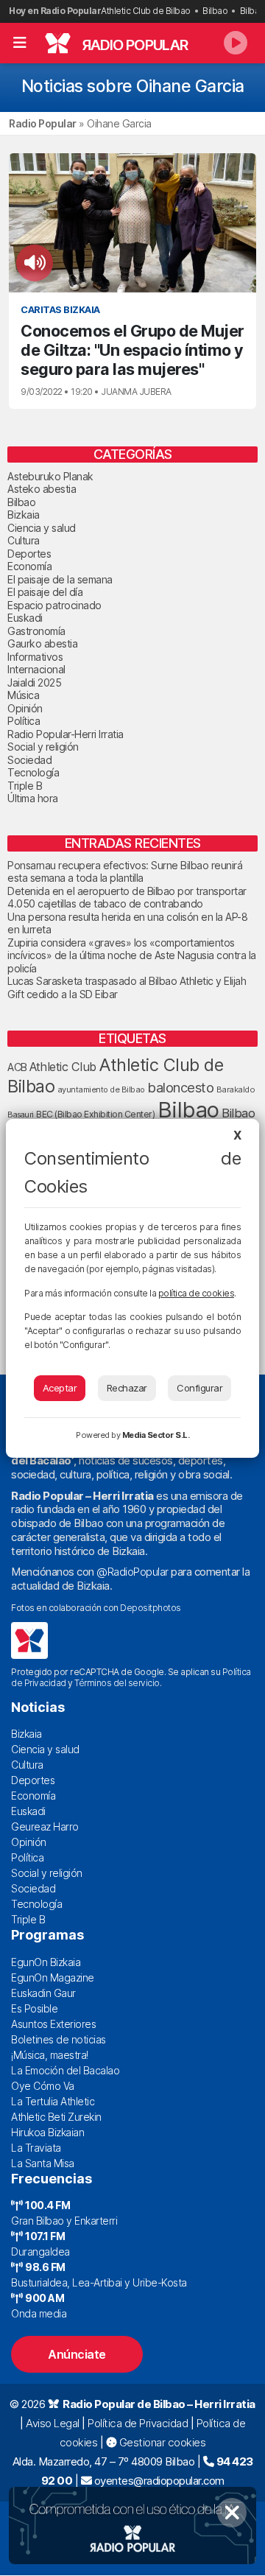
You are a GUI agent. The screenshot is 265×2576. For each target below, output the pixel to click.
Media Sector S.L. (156, 1435)
